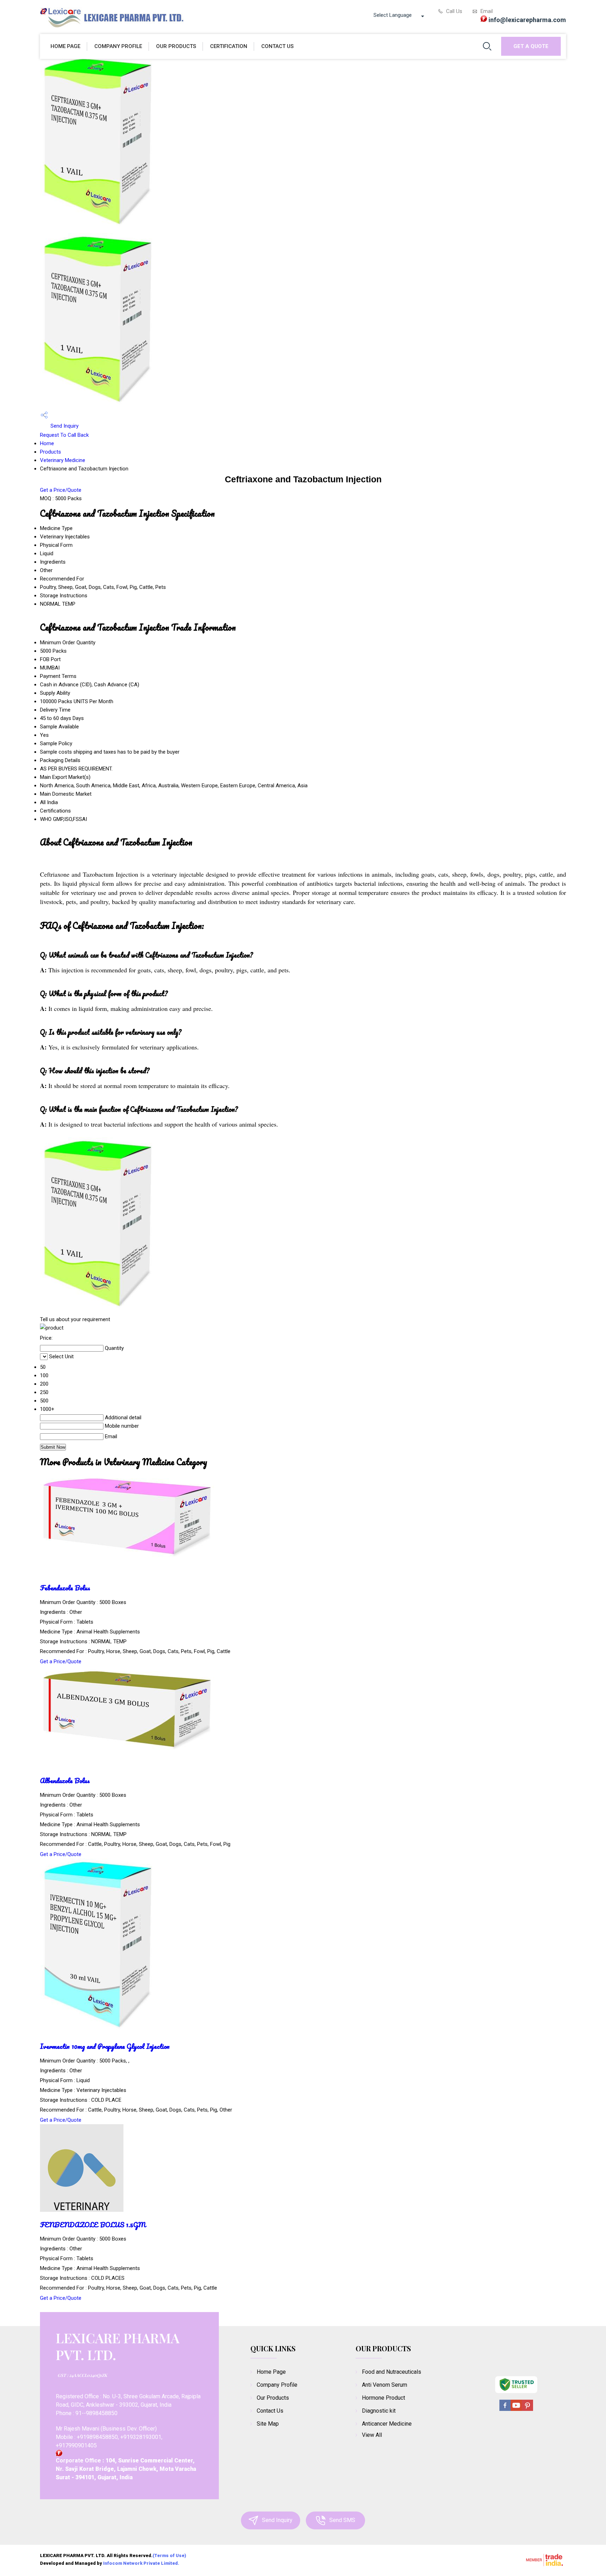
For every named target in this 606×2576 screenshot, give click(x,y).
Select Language (393, 15)
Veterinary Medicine (63, 460)
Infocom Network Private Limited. (141, 2563)
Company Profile (118, 46)
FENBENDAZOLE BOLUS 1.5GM (93, 2225)
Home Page (65, 46)
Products (50, 452)
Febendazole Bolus (65, 1588)
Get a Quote (531, 46)
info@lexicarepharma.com (527, 20)
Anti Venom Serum (385, 2385)
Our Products (176, 46)
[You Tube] (516, 2410)
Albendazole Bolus (65, 1780)
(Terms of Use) (169, 2555)
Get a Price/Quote (61, 490)
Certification (229, 46)
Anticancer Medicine (387, 2424)
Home (47, 443)
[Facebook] (505, 2410)
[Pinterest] (527, 2410)
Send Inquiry (64, 426)
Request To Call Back (64, 435)
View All (372, 2435)
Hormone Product (383, 2398)
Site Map (268, 2424)
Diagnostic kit (379, 2411)
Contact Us (277, 46)
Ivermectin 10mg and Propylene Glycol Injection (105, 2046)
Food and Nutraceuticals (392, 2372)
